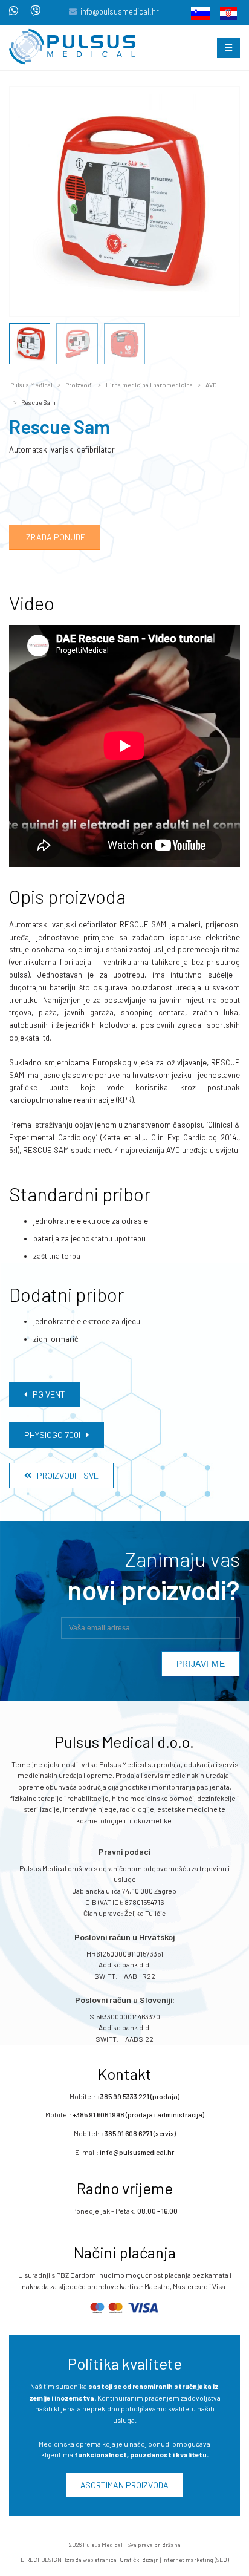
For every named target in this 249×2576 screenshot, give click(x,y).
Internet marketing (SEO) (196, 2560)
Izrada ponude (55, 537)
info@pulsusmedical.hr (120, 11)
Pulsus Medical (31, 385)
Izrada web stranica (91, 2560)
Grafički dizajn (139, 2560)
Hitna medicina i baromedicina (149, 385)
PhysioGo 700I (55, 1435)
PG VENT (46, 1394)
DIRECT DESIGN (41, 2560)
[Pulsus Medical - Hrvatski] (225, 13)
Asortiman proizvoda (124, 2485)
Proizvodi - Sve (65, 1475)
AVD (211, 385)
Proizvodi (79, 385)
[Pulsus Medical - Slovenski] (197, 13)
